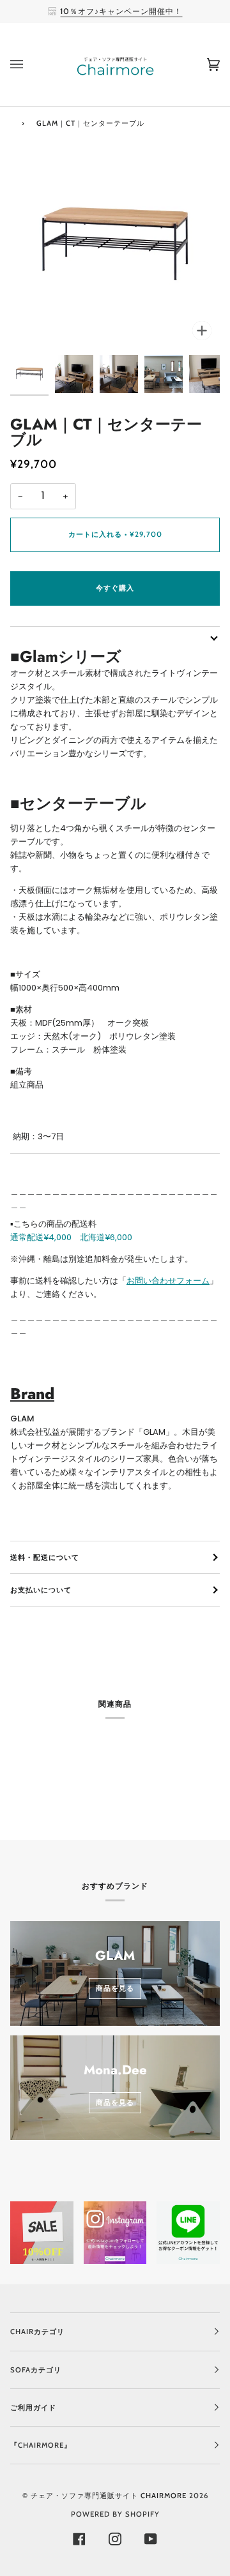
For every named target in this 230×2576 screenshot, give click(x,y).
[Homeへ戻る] (12, 122)
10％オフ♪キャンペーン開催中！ (121, 11)
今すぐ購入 (115, 588)
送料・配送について (45, 1557)
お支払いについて (41, 1590)
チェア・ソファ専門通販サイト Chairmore (109, 2496)
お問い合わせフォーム (168, 1281)
